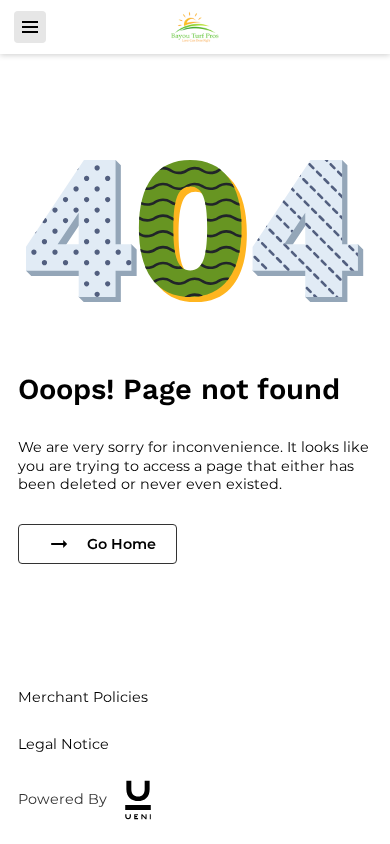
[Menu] (30, 27)
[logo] (138, 800)
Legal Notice (63, 744)
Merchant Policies (83, 697)
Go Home (121, 544)
